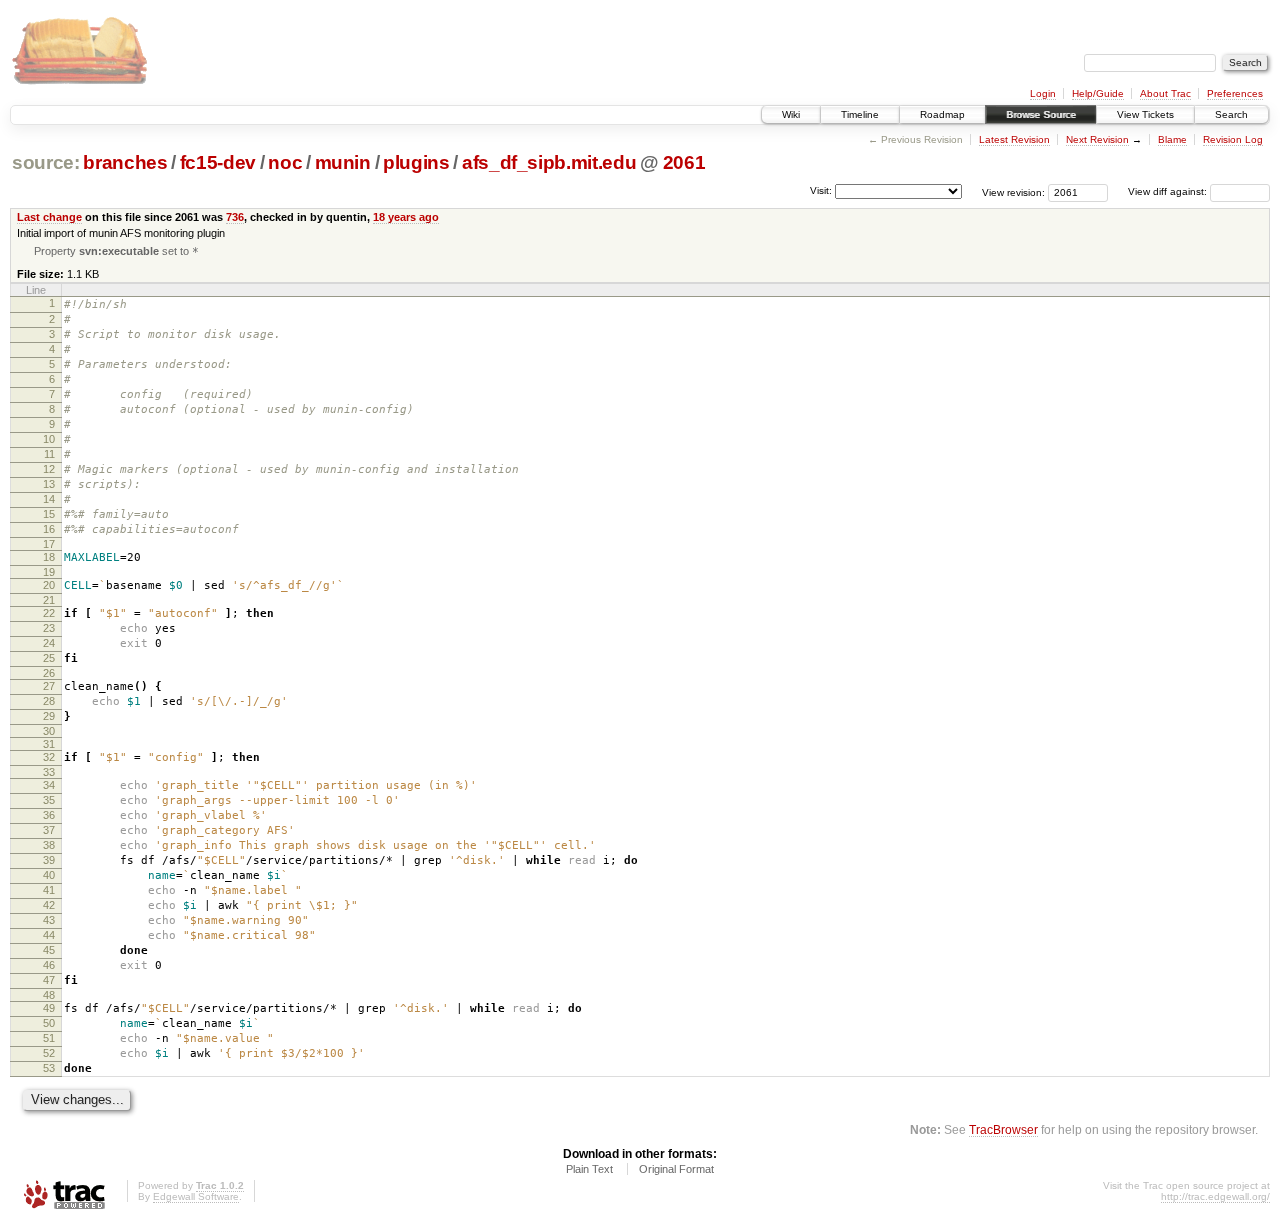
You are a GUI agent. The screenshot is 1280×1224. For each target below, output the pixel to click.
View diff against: (1169, 191)
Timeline (860, 114)
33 (49, 772)
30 (49, 731)
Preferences (1235, 93)
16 (49, 529)
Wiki (791, 114)
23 (49, 628)
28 (49, 701)
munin (343, 162)
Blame (1172, 139)
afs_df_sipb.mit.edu (549, 162)
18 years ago (406, 217)
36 (49, 815)
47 (49, 980)
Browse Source (1041, 114)
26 (49, 673)
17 (49, 544)
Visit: (821, 190)
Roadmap (942, 114)
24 (49, 643)
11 (49, 454)
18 (49, 557)
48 (49, 995)
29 (49, 716)
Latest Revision (1014, 139)
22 (49, 613)
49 (49, 1008)
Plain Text (589, 1169)
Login (1043, 93)
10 (49, 439)
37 (49, 830)
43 (49, 920)
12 (49, 469)
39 (49, 860)
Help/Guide (1098, 93)
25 (49, 658)
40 (49, 875)
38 (49, 845)
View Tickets (1145, 114)
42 (49, 905)
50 (49, 1023)
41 (49, 890)
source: (46, 162)
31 (49, 744)
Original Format (676, 1169)
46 (49, 965)
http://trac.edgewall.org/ (1215, 1196)
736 (235, 217)
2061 (684, 162)
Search (1231, 114)
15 (49, 514)
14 (49, 499)
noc (285, 162)
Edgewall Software (196, 1196)
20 (49, 585)
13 (49, 484)
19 (49, 572)
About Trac (1165, 93)
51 (49, 1038)
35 (49, 800)
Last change (49, 217)
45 (49, 950)
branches (125, 162)
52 (49, 1053)
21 (49, 600)
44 (49, 935)
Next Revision (1097, 139)
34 (49, 785)
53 (49, 1068)
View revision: (1013, 191)
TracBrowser (1003, 1129)
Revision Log (1233, 139)
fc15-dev (218, 162)
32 (49, 757)
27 (49, 686)
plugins (416, 162)
